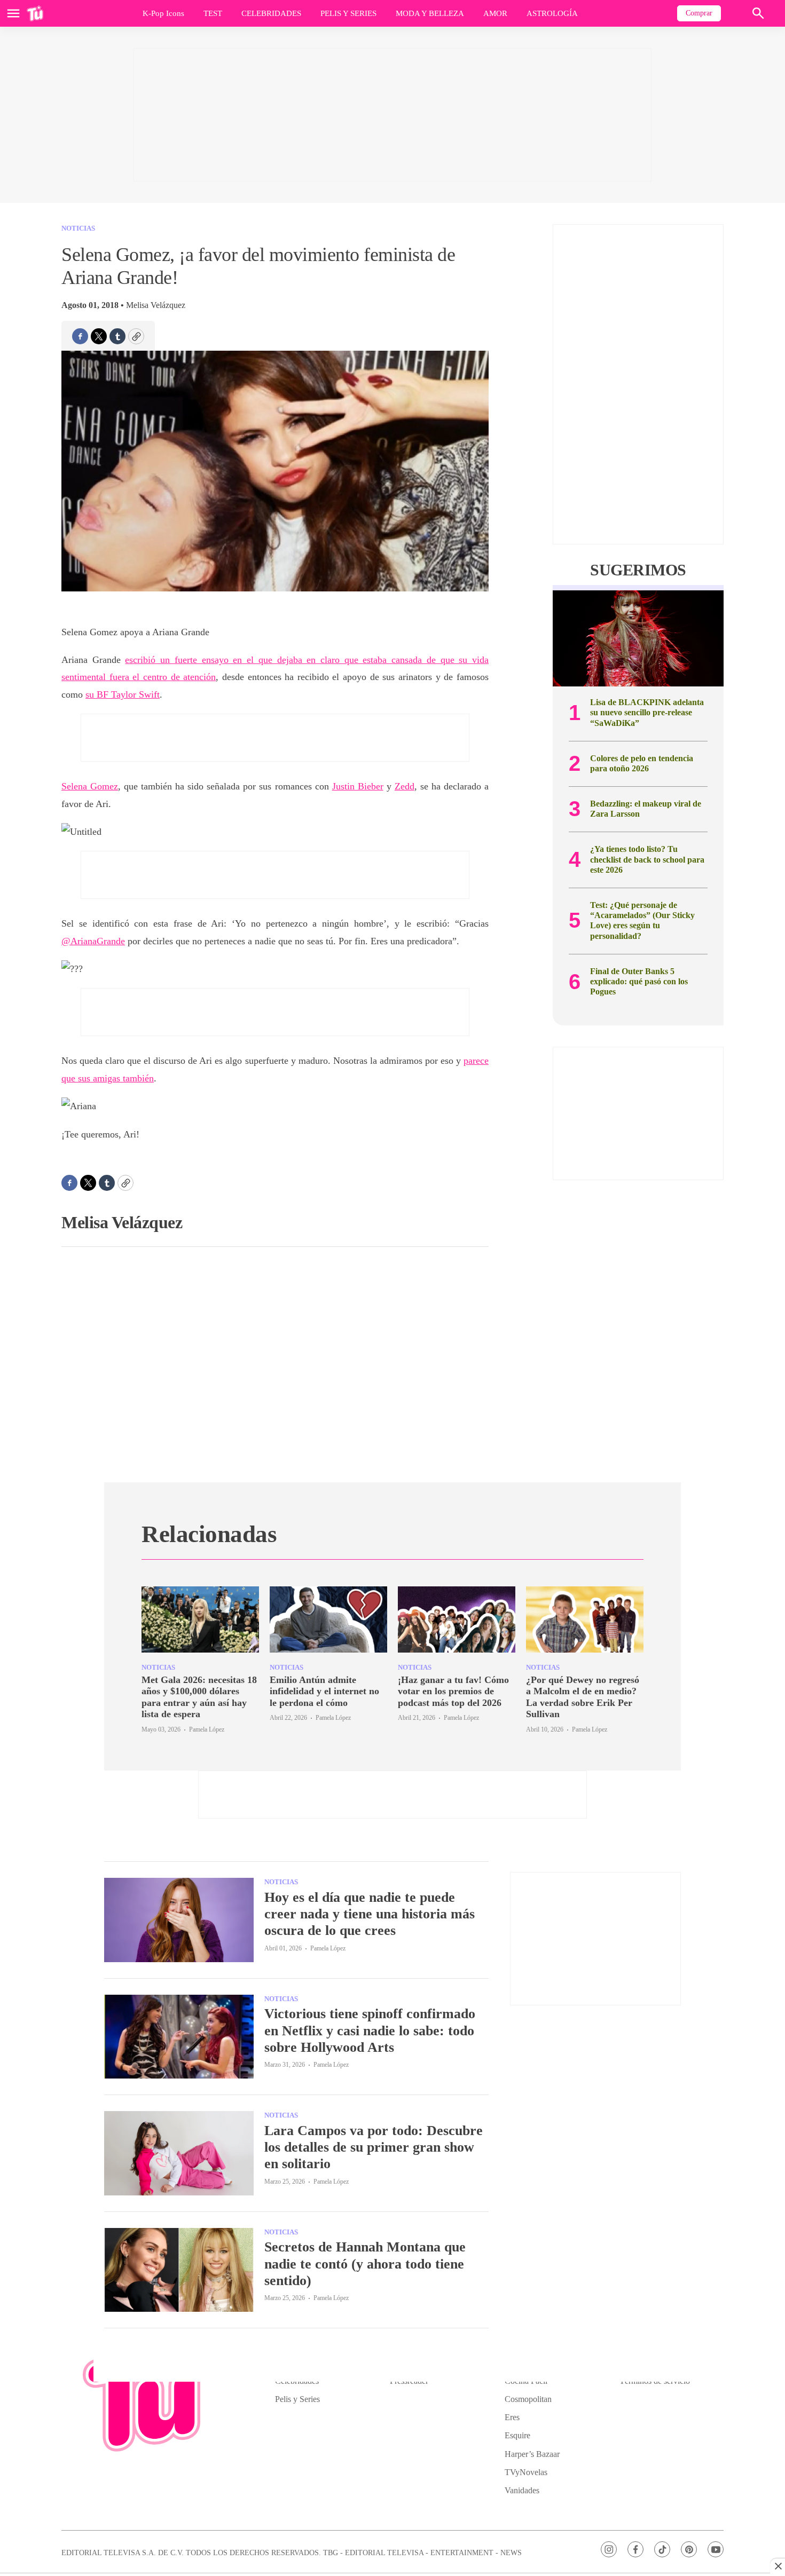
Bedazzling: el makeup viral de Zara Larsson (646, 809)
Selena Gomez (90, 786)
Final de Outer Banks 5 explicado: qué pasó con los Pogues (639, 981)
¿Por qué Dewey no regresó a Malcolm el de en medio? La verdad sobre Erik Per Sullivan (583, 1697)
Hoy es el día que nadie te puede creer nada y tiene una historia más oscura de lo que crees (370, 1914)
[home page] (35, 13)
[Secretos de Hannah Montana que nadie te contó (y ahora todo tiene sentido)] (179, 2270)
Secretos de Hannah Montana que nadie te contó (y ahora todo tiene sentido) (365, 2263)
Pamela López (207, 1729)
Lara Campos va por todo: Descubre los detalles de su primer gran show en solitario (374, 2147)
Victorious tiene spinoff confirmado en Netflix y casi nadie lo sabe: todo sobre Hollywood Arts (370, 2030)
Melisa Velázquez (156, 305)
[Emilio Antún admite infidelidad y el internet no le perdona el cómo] (328, 1619)
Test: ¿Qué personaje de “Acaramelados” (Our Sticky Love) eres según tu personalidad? (642, 920)
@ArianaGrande (93, 941)
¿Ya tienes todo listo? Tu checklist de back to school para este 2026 (647, 859)
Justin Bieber (358, 786)
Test (213, 13)
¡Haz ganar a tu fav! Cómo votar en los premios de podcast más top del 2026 (453, 1691)
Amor (495, 13)
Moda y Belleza (430, 13)
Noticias (78, 228)
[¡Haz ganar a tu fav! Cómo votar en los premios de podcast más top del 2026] (457, 1619)
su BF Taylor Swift (123, 694)
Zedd (405, 786)
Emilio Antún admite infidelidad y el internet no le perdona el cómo (324, 1691)
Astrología (552, 13)
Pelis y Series (348, 13)
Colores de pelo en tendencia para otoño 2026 (642, 763)
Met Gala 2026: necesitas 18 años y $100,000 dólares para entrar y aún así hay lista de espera (199, 1697)
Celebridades (271, 13)
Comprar (699, 13)
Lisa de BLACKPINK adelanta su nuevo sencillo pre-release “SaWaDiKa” (647, 712)
